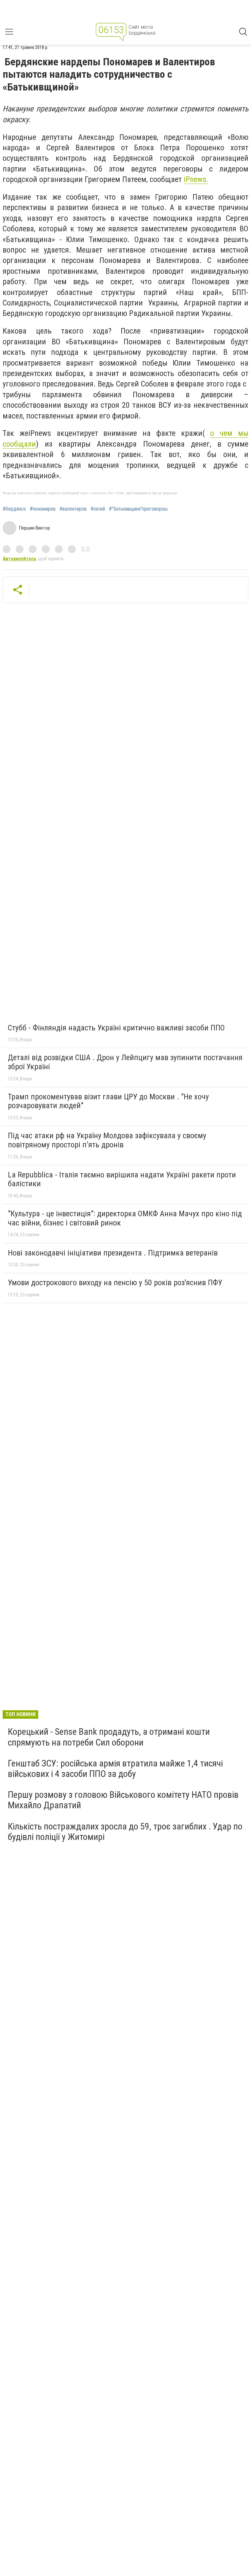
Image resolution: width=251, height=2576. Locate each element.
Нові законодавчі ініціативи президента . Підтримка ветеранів (113, 1253)
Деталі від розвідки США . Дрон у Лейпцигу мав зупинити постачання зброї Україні (125, 1062)
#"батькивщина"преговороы (138, 509)
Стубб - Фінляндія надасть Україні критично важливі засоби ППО (116, 1028)
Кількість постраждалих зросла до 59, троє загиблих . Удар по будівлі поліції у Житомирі (125, 1832)
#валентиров (73, 509)
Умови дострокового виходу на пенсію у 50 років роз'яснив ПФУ (115, 1283)
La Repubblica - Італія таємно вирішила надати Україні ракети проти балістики (122, 1179)
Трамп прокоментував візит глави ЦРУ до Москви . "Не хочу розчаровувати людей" (108, 1101)
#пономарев (43, 509)
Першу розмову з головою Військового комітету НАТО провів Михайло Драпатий (123, 1800)
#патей (98, 509)
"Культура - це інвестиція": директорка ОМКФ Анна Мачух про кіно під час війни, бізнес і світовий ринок (125, 1218)
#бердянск (14, 509)
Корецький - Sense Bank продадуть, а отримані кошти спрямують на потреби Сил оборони (109, 1737)
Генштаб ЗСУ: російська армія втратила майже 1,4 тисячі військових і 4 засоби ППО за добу (115, 1769)
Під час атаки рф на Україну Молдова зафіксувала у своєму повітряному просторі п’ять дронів (107, 1140)
